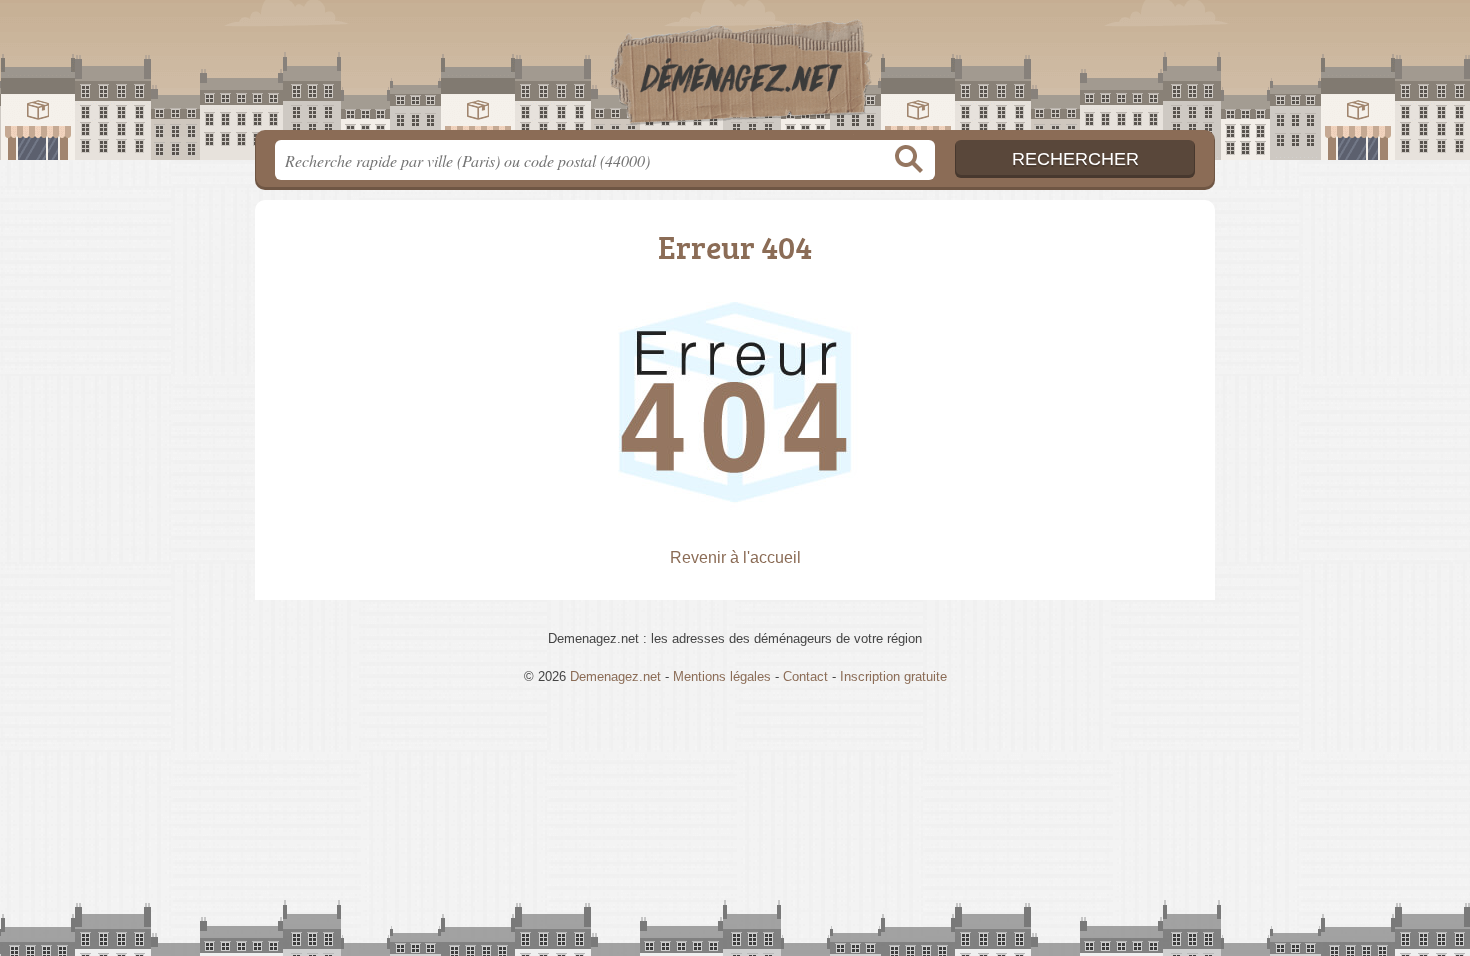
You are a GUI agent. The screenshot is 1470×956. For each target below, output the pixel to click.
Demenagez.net (735, 71)
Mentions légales (722, 676)
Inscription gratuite (893, 676)
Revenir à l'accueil (735, 557)
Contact (805, 676)
